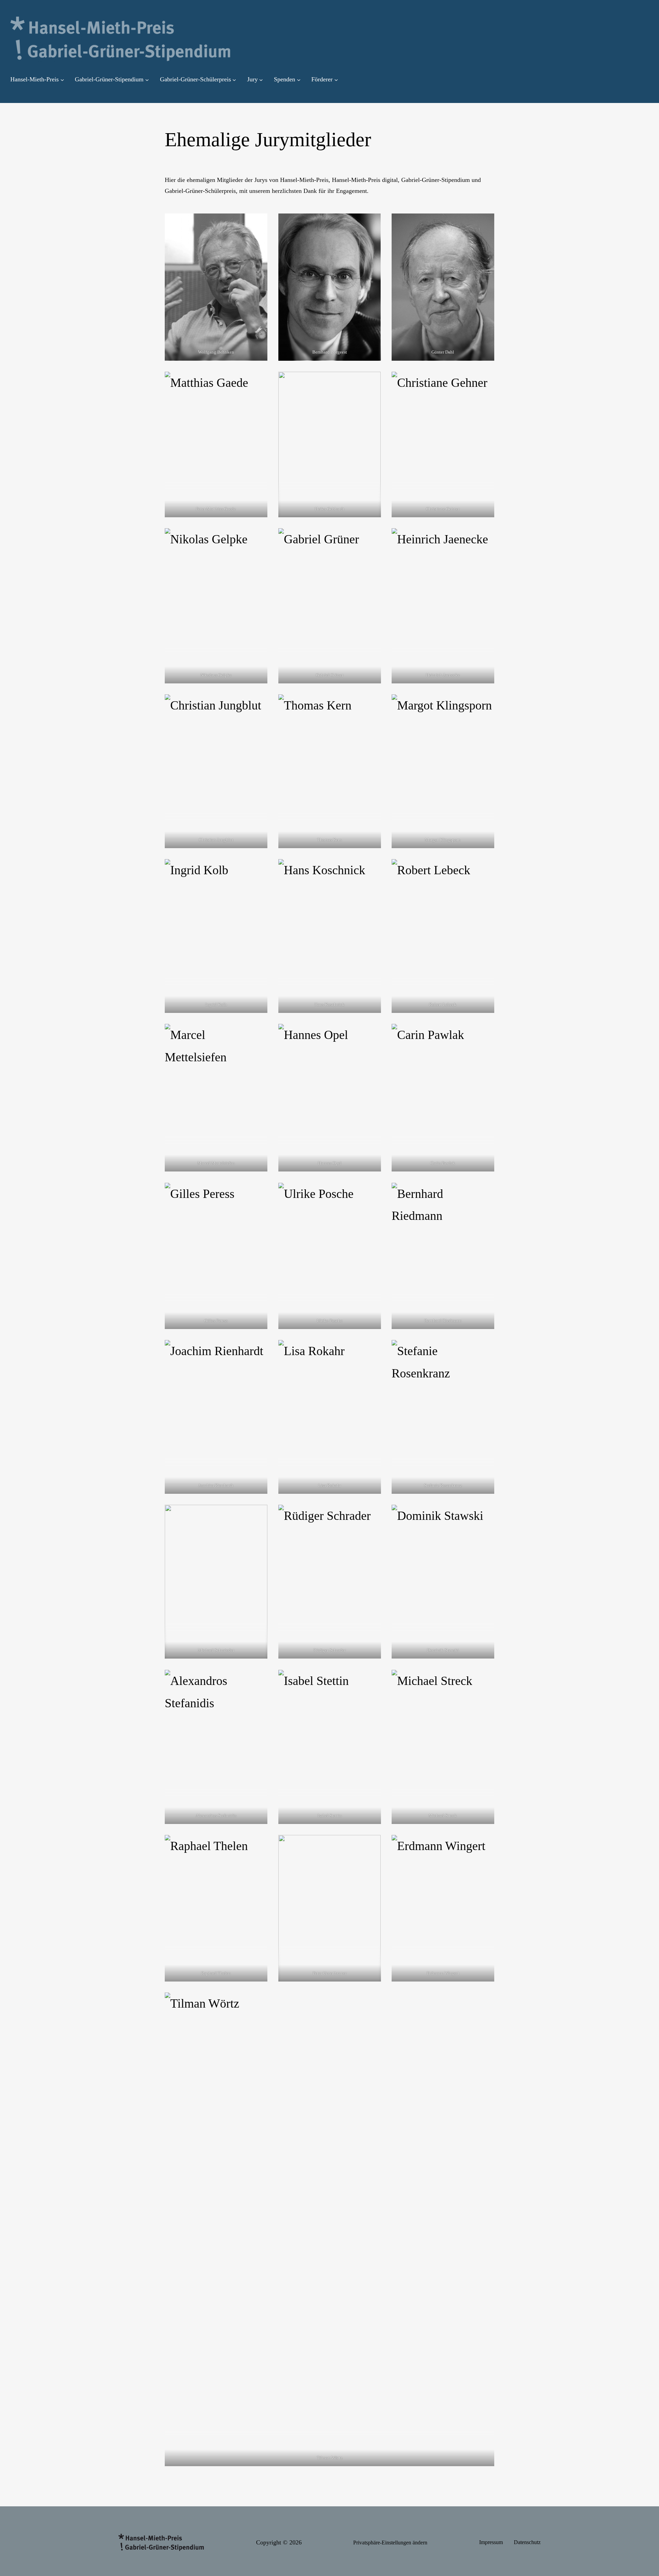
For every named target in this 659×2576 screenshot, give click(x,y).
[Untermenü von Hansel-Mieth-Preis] (62, 80)
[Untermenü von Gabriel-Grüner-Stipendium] (147, 80)
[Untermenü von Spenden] (299, 80)
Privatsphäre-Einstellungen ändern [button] (390, 2543)
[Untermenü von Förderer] (336, 80)
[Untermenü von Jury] (261, 80)
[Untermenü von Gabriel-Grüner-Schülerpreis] (234, 80)
